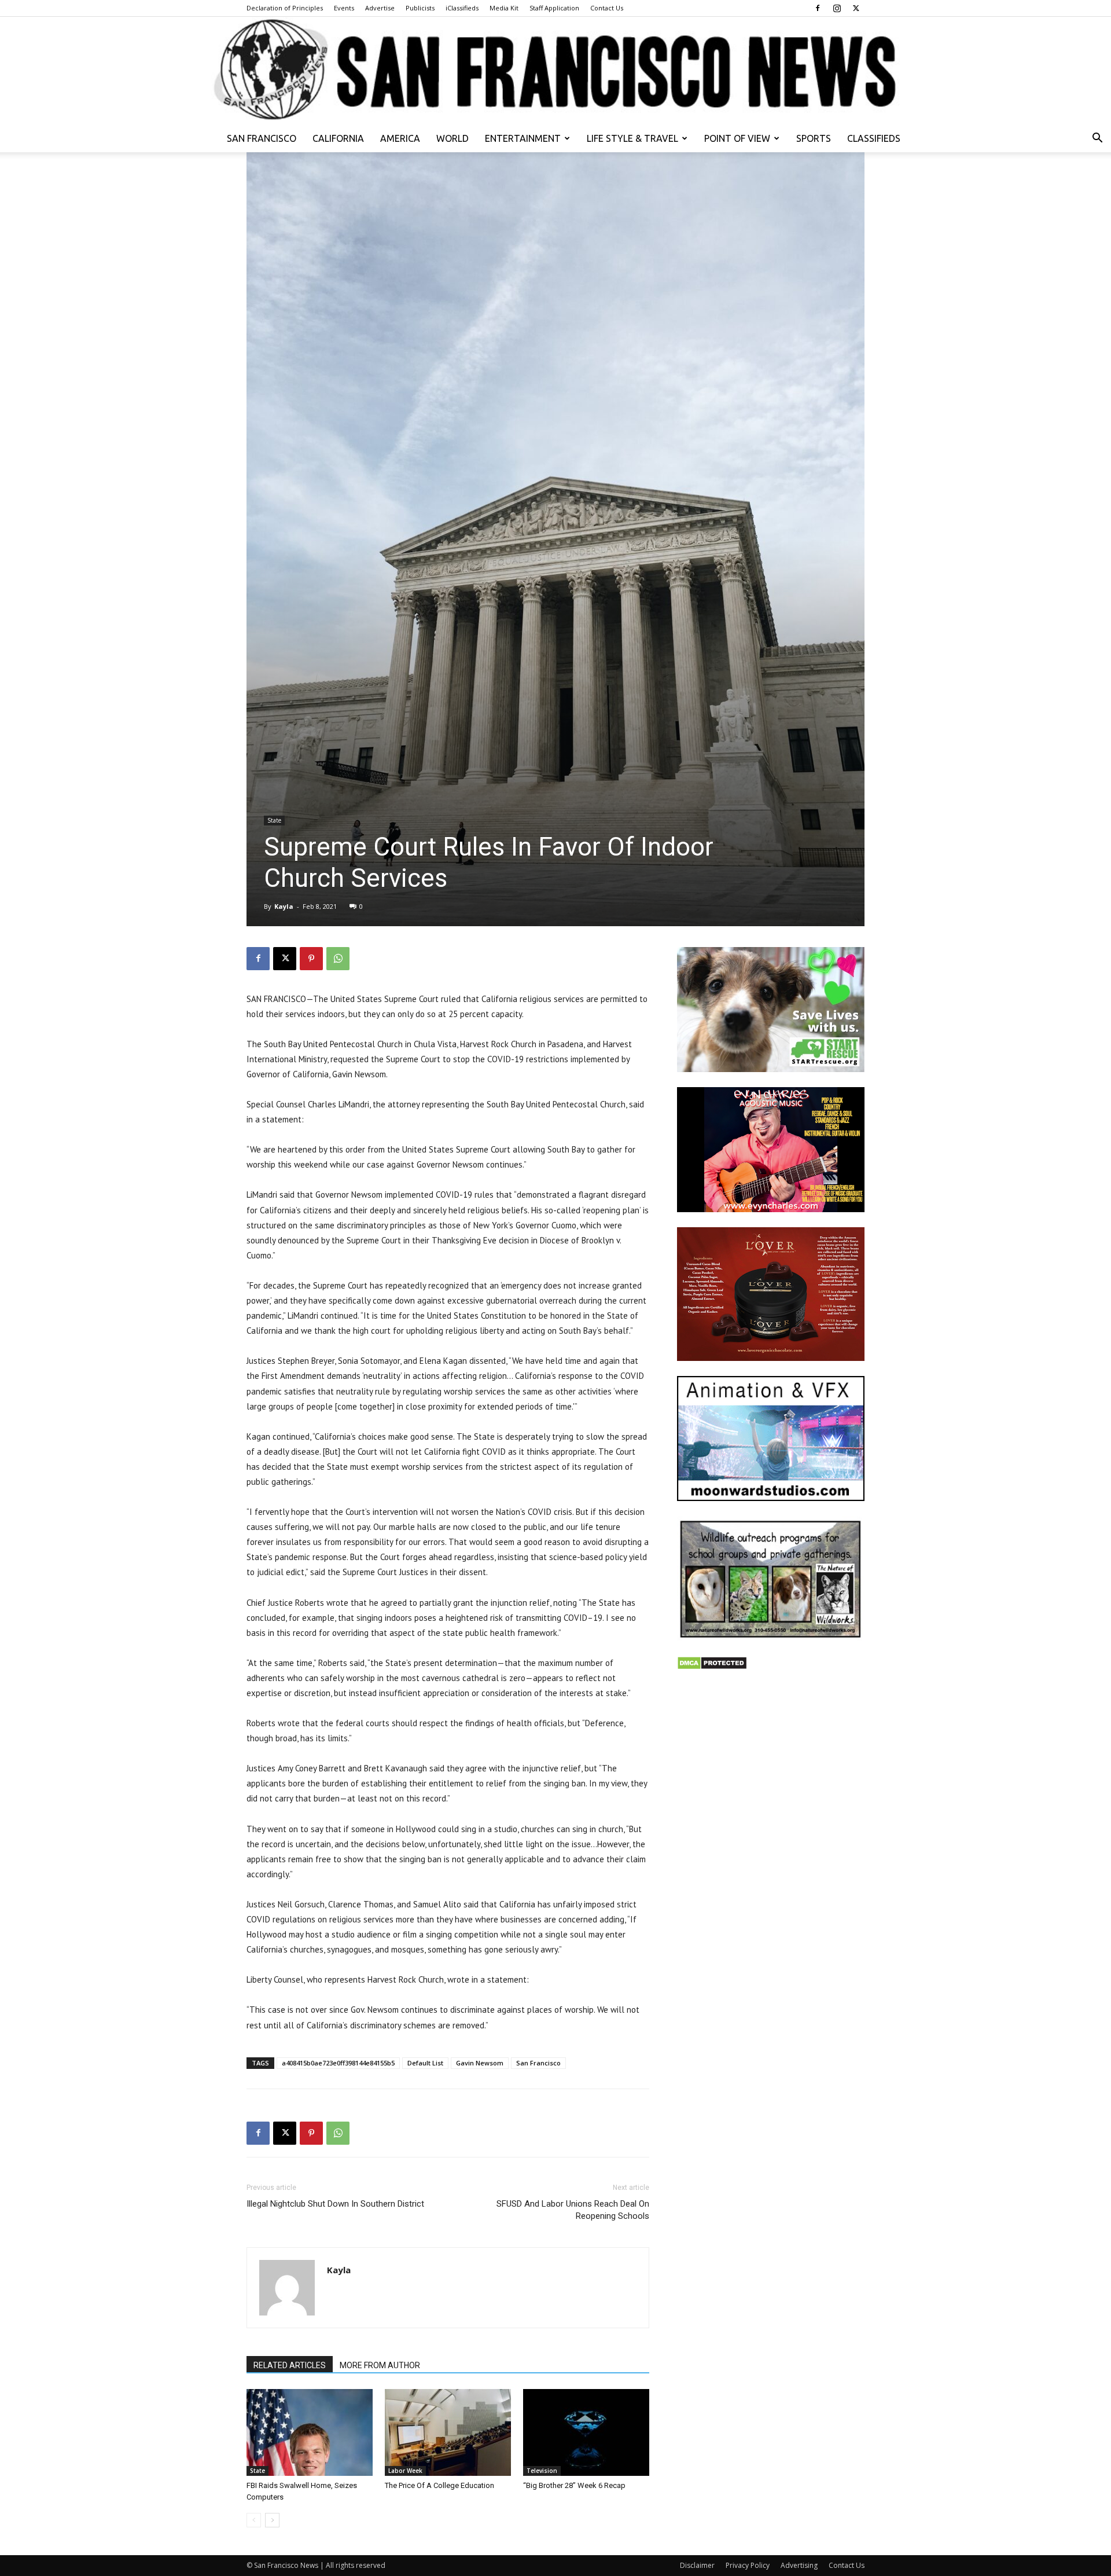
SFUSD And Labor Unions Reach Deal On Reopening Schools (573, 2210)
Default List (425, 2063)
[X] (856, 8)
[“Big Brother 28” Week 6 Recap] (586, 2432)
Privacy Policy (748, 2565)
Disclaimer (697, 2565)
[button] (1097, 139)
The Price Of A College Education (439, 2485)
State (274, 820)
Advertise (380, 8)
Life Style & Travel (632, 138)
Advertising (799, 2565)
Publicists (420, 8)
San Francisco (262, 138)
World (453, 138)
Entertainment (523, 138)
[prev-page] (254, 2520)
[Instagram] (837, 8)
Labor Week (405, 2471)
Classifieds (874, 138)
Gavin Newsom (480, 2063)
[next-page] (272, 2520)
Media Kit (504, 8)
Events (344, 8)
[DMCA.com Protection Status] (712, 1667)
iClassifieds (462, 8)
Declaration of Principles (285, 8)
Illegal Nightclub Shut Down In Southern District (335, 2204)
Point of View (737, 138)
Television (542, 2471)
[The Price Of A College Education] (448, 2432)
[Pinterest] (311, 959)
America (400, 138)
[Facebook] (818, 8)
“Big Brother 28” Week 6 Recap (574, 2485)
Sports (814, 138)
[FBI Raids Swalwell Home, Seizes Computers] (310, 2432)
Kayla (284, 906)
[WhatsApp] (338, 959)
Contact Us (607, 8)
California (338, 138)
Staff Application (554, 8)
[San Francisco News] (555, 71)
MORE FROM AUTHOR (380, 2365)
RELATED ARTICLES (290, 2365)
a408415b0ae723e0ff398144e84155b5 (338, 2063)
